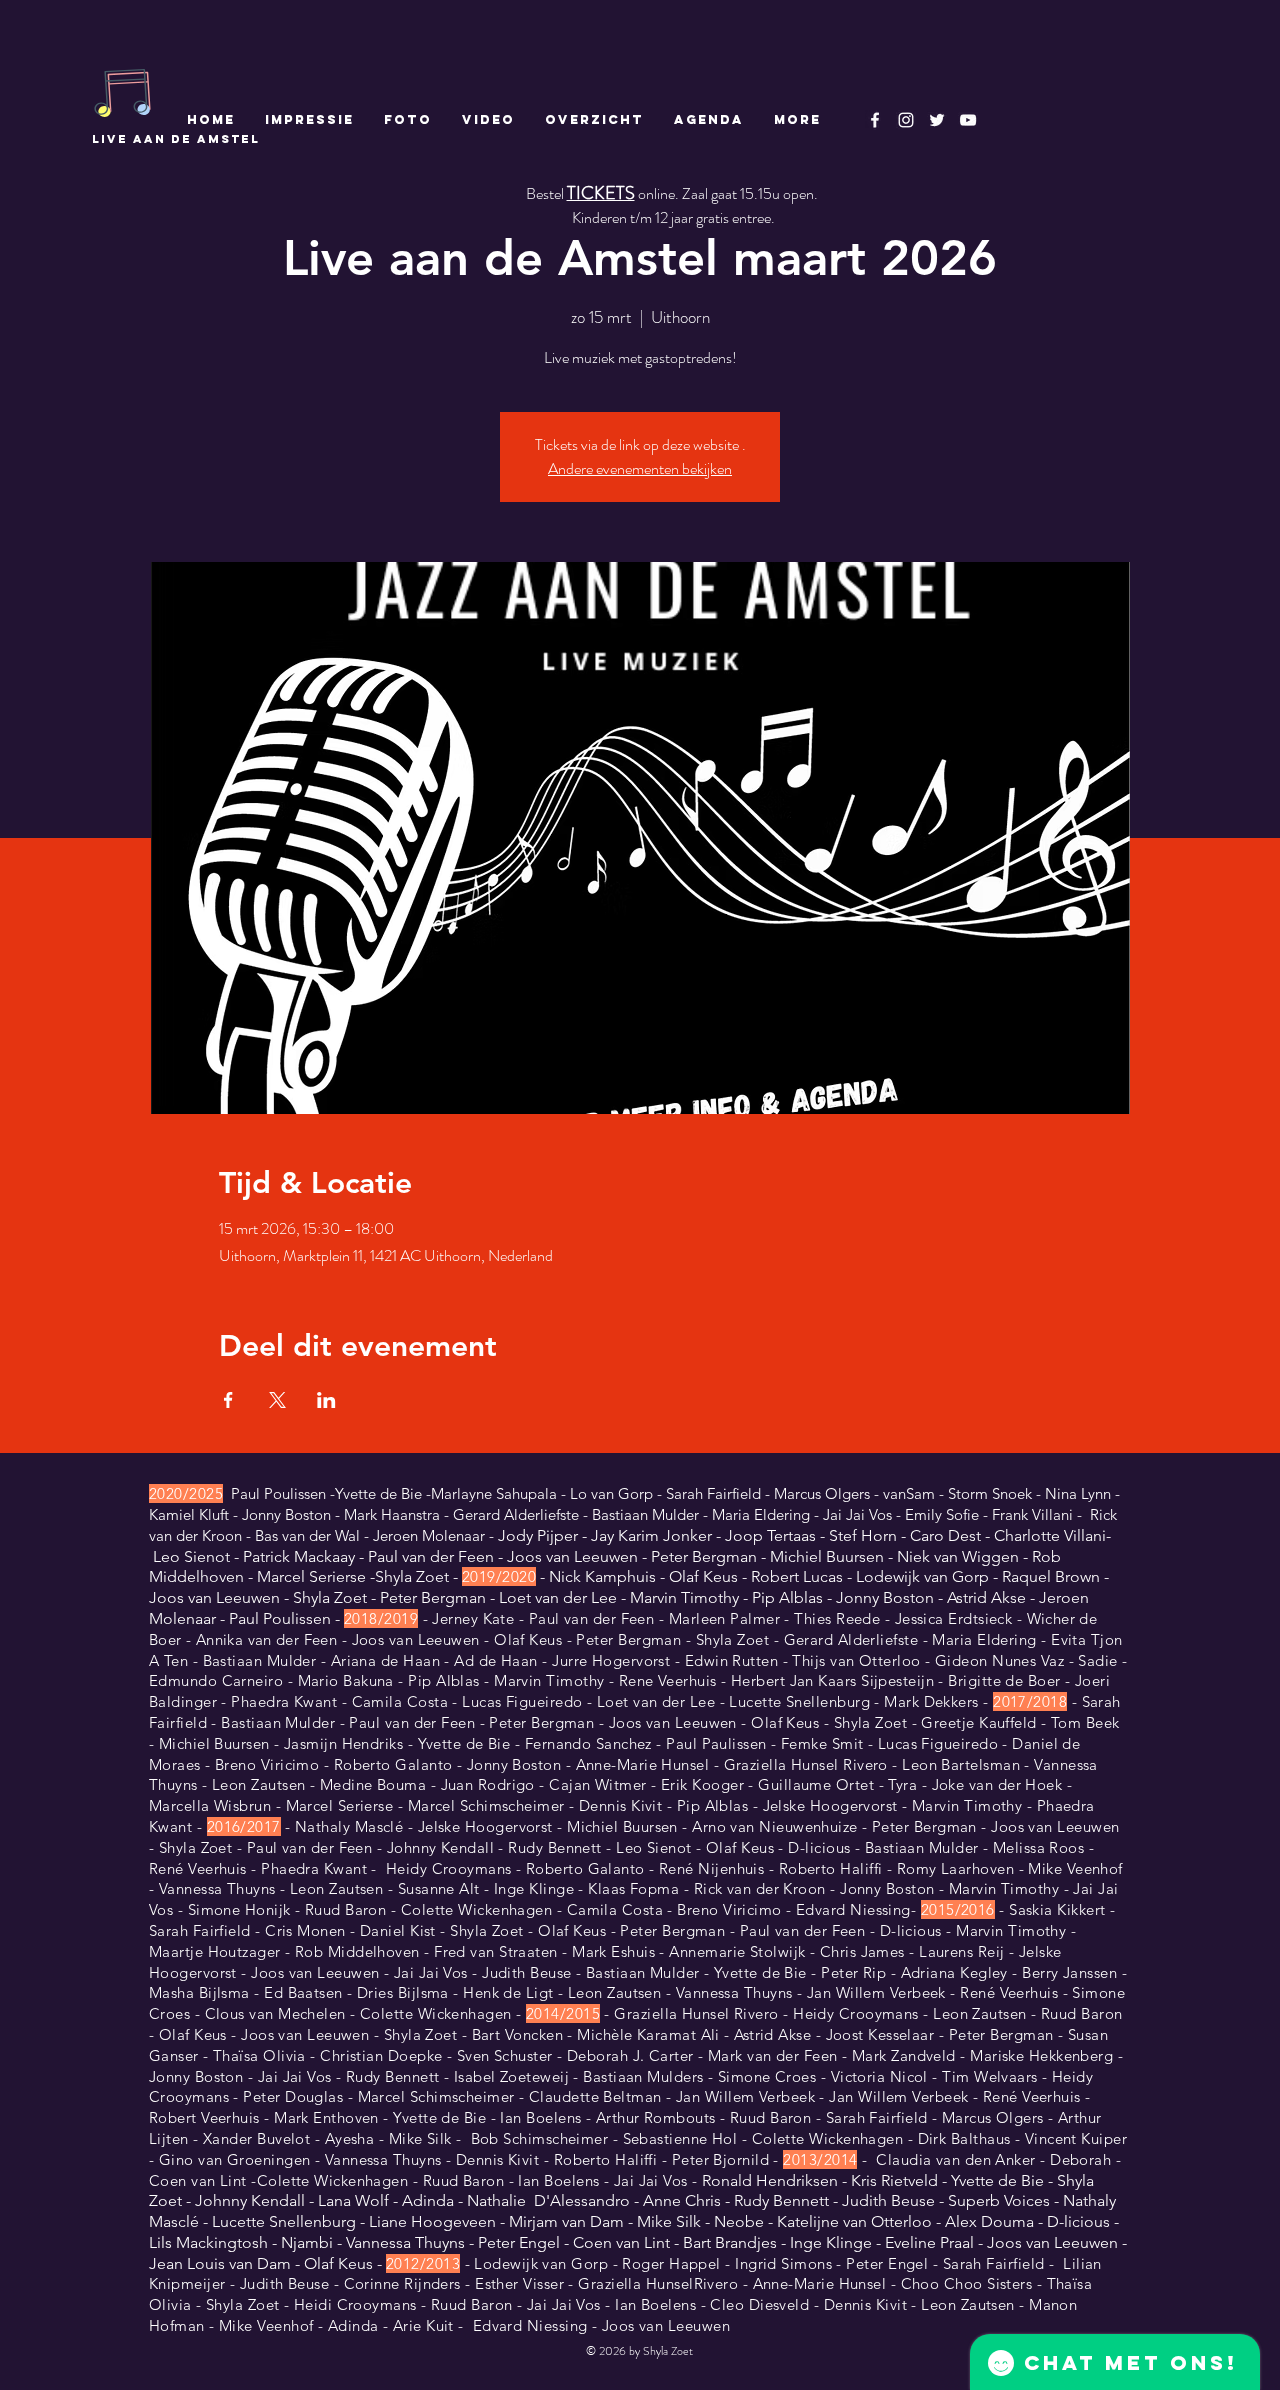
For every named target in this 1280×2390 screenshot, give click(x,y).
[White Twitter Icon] (937, 120)
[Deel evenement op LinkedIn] (326, 1400)
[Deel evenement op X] (277, 1400)
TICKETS (601, 193)
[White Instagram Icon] (906, 120)
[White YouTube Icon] (968, 120)
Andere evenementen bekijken (640, 468)
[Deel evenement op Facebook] (228, 1400)
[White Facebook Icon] (875, 120)
